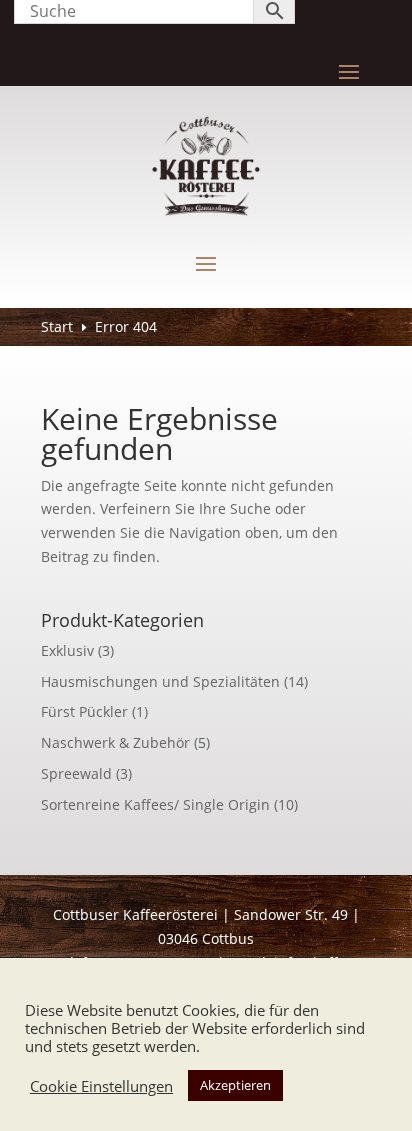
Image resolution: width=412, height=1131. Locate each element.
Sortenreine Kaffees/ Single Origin (155, 804)
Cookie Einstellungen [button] (101, 1086)
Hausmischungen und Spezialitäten (160, 681)
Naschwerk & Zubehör (115, 742)
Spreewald (76, 773)
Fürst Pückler (84, 711)
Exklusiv (67, 650)
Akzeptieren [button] (235, 1085)
